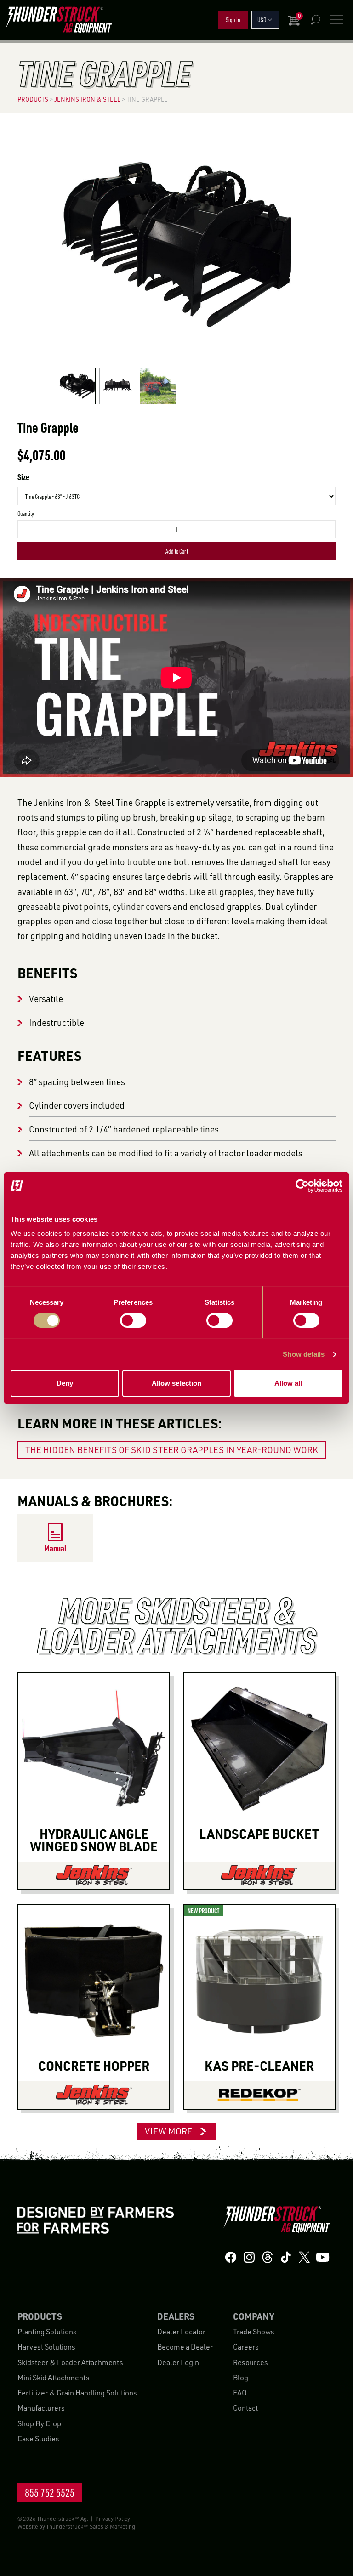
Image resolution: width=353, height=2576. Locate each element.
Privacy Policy (113, 2519)
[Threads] (268, 2257)
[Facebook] (231, 2257)
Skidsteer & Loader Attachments (70, 2362)
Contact (245, 2408)
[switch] (133, 1320)
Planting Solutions (47, 2332)
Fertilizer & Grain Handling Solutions (77, 2393)
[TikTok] (286, 2257)
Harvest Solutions (46, 2347)
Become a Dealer (185, 2347)
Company (253, 2316)
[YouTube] (323, 2257)
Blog (241, 2377)
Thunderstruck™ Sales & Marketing (91, 2526)
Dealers (176, 2316)
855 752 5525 (50, 2492)
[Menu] (336, 20)
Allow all (288, 1383)
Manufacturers (41, 2408)
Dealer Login (178, 2362)
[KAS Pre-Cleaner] (259, 2095)
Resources (251, 2362)
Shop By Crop (39, 2423)
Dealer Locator (181, 2332)
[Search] (315, 20)
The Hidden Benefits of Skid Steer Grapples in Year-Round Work (172, 1450)
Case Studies (38, 2439)
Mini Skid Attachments (54, 2377)
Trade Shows (254, 2332)
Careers (246, 2347)
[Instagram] (249, 2257)
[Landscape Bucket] (259, 1875)
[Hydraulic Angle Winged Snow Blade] (94, 1875)
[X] (304, 2257)
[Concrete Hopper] (94, 2095)
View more (168, 2131)
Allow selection (177, 1383)
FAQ (240, 2393)
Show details (304, 1354)
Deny (65, 1383)
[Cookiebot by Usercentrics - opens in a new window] (302, 1186)
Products (40, 2316)
